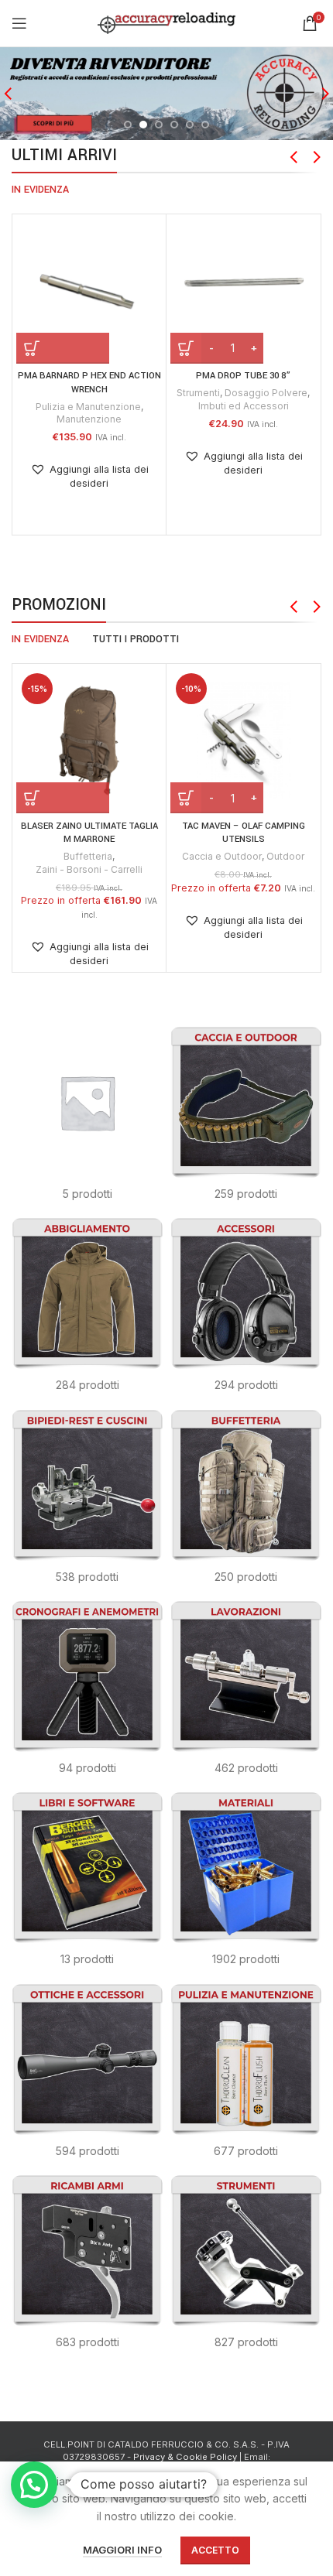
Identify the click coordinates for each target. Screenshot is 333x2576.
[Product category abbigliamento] (87, 1310)
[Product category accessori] (246, 1310)
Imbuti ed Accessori (244, 406)
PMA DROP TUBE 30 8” (243, 376)
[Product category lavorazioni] (246, 1693)
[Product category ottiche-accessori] (87, 2076)
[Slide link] (166, 94)
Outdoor (285, 856)
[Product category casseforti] (87, 1119)
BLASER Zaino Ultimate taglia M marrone (89, 833)
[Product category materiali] (246, 1884)
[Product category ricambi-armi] (87, 2267)
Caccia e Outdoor (222, 856)
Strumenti (198, 393)
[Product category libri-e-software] (87, 1884)
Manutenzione (89, 419)
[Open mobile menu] (19, 23)
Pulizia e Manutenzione (88, 407)
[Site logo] (167, 22)
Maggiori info (122, 2550)
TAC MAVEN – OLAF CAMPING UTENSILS (244, 833)
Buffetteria (88, 856)
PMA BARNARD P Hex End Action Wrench (89, 383)
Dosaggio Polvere (266, 393)
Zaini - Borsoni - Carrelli (89, 869)
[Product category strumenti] (246, 2267)
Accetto (215, 2550)
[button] (63, 348)
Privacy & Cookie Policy (185, 2457)
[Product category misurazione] (87, 1693)
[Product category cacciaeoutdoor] (246, 1119)
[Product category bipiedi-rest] (87, 1502)
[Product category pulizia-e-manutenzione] (246, 2076)
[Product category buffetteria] (246, 1502)
